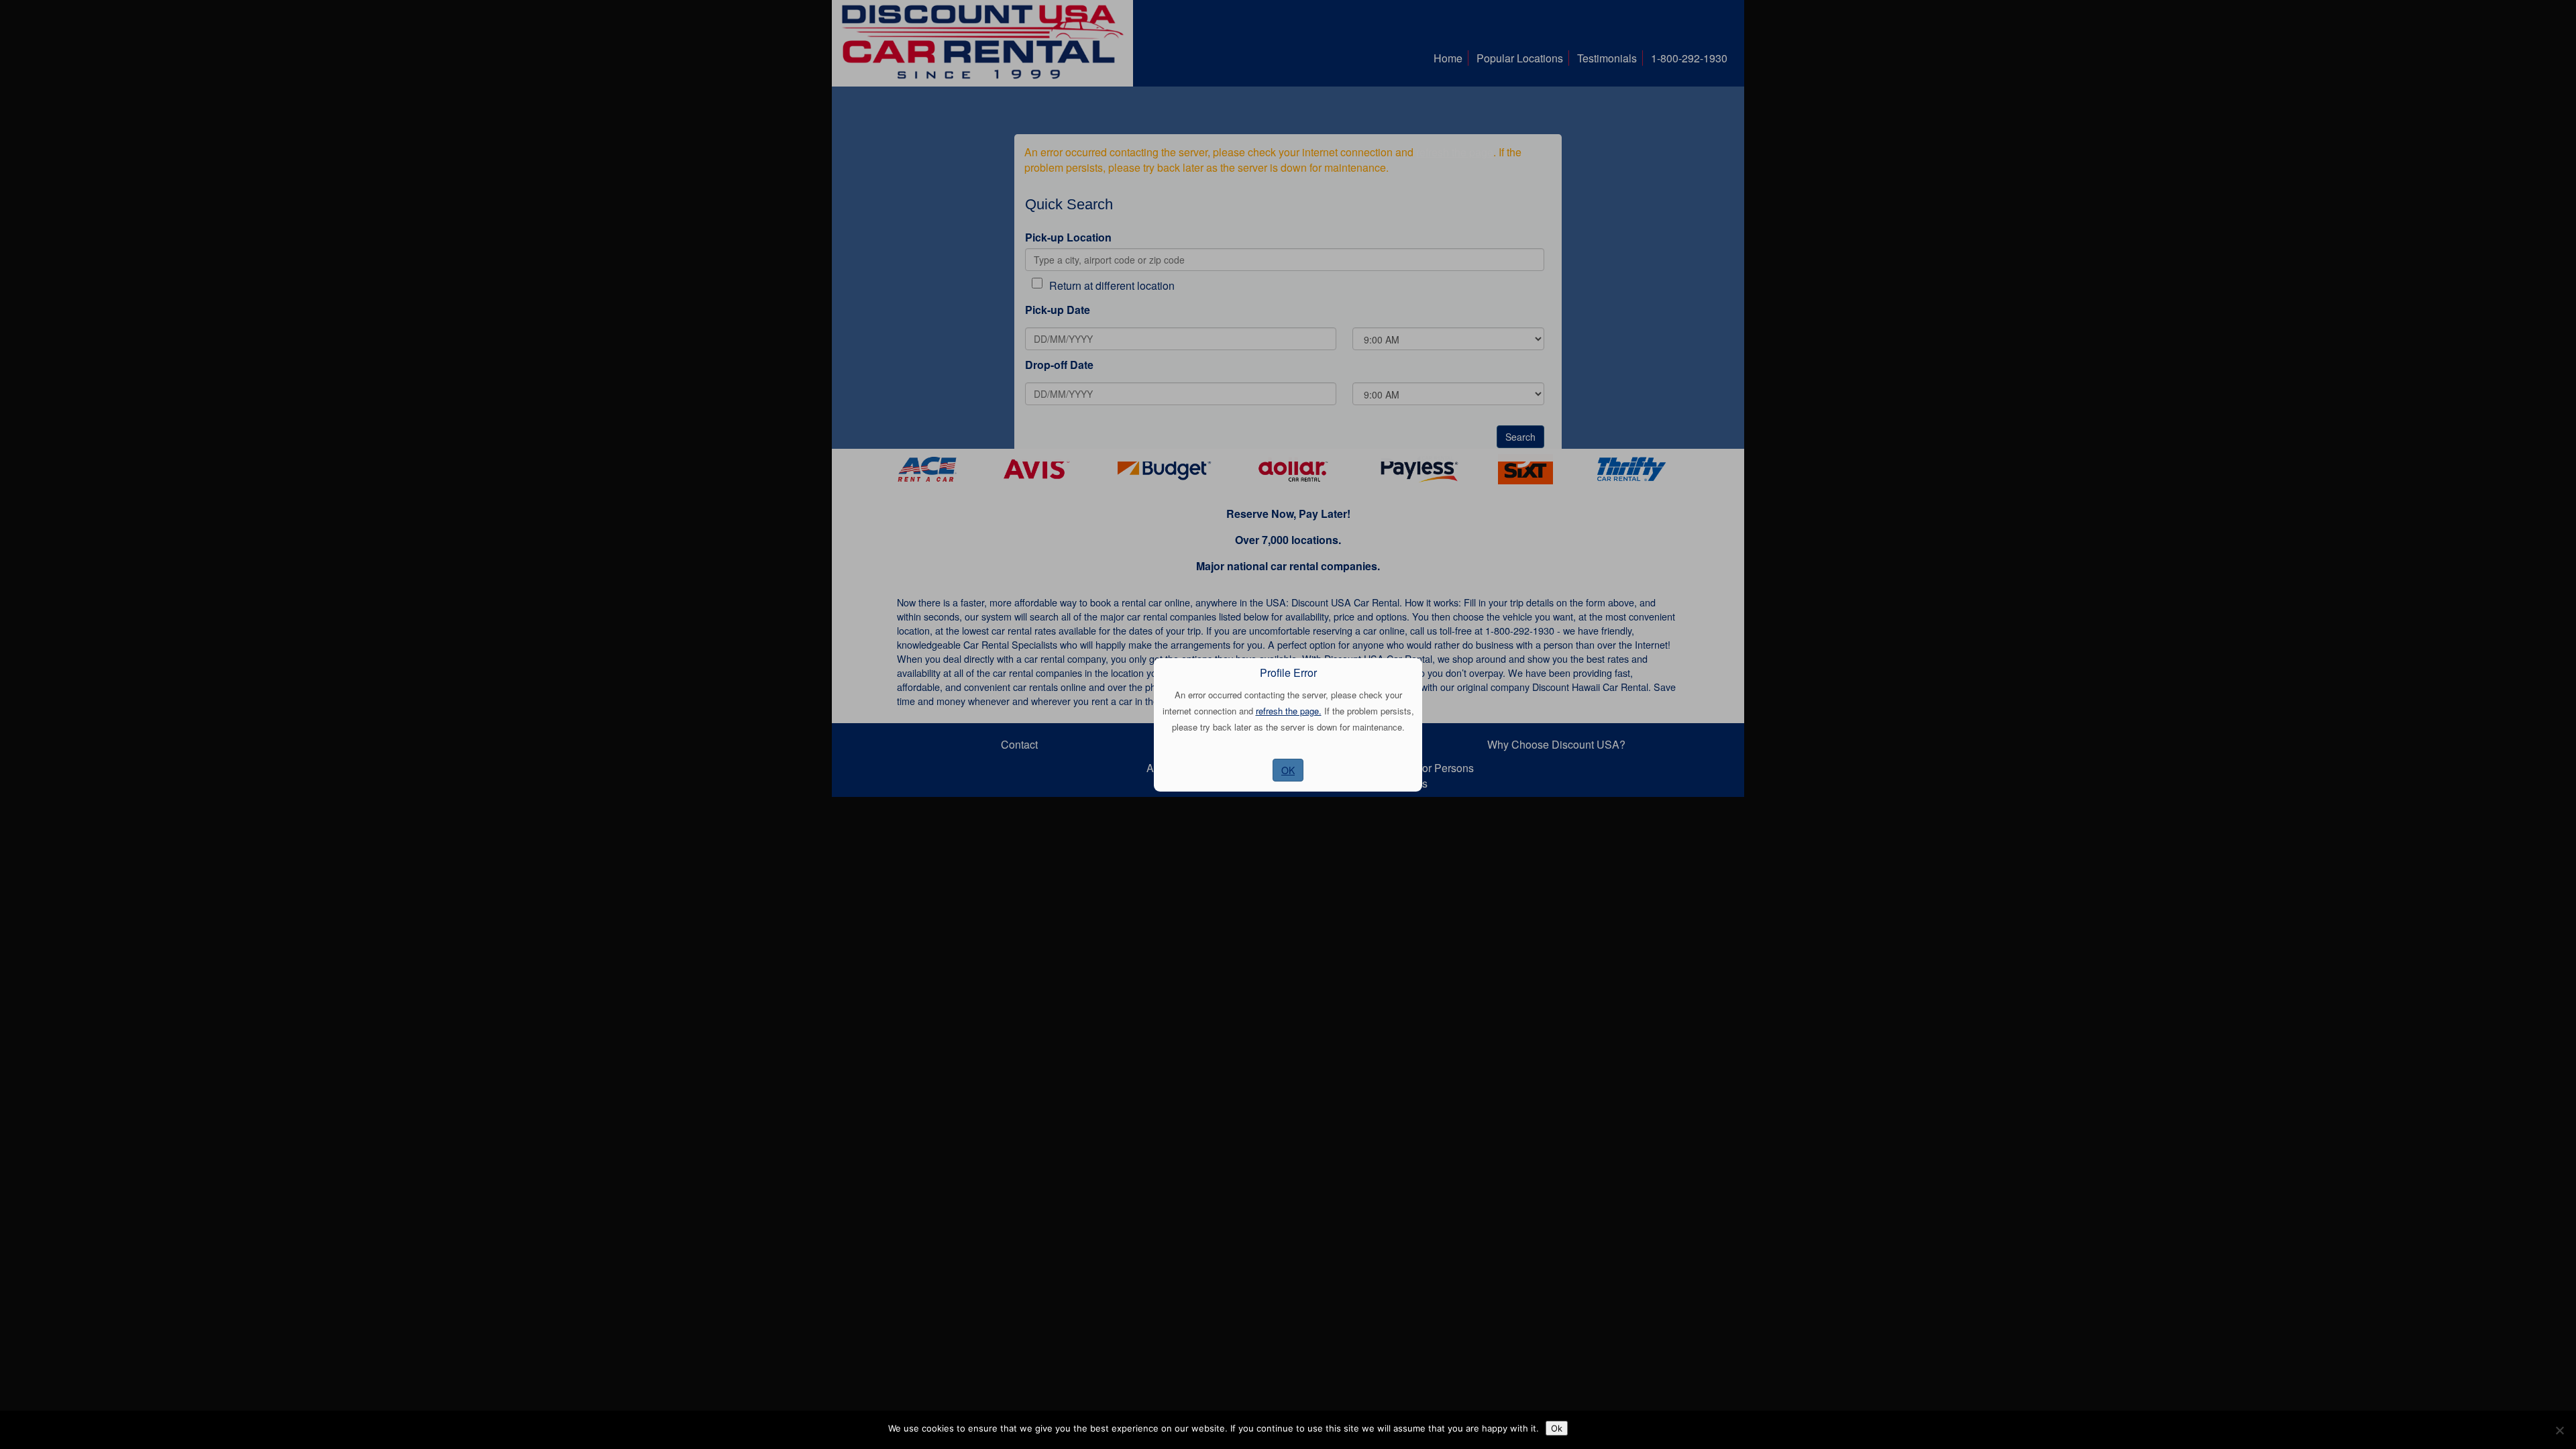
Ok (1557, 1428)
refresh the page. (1289, 711)
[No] (2559, 1430)
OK (1288, 770)
